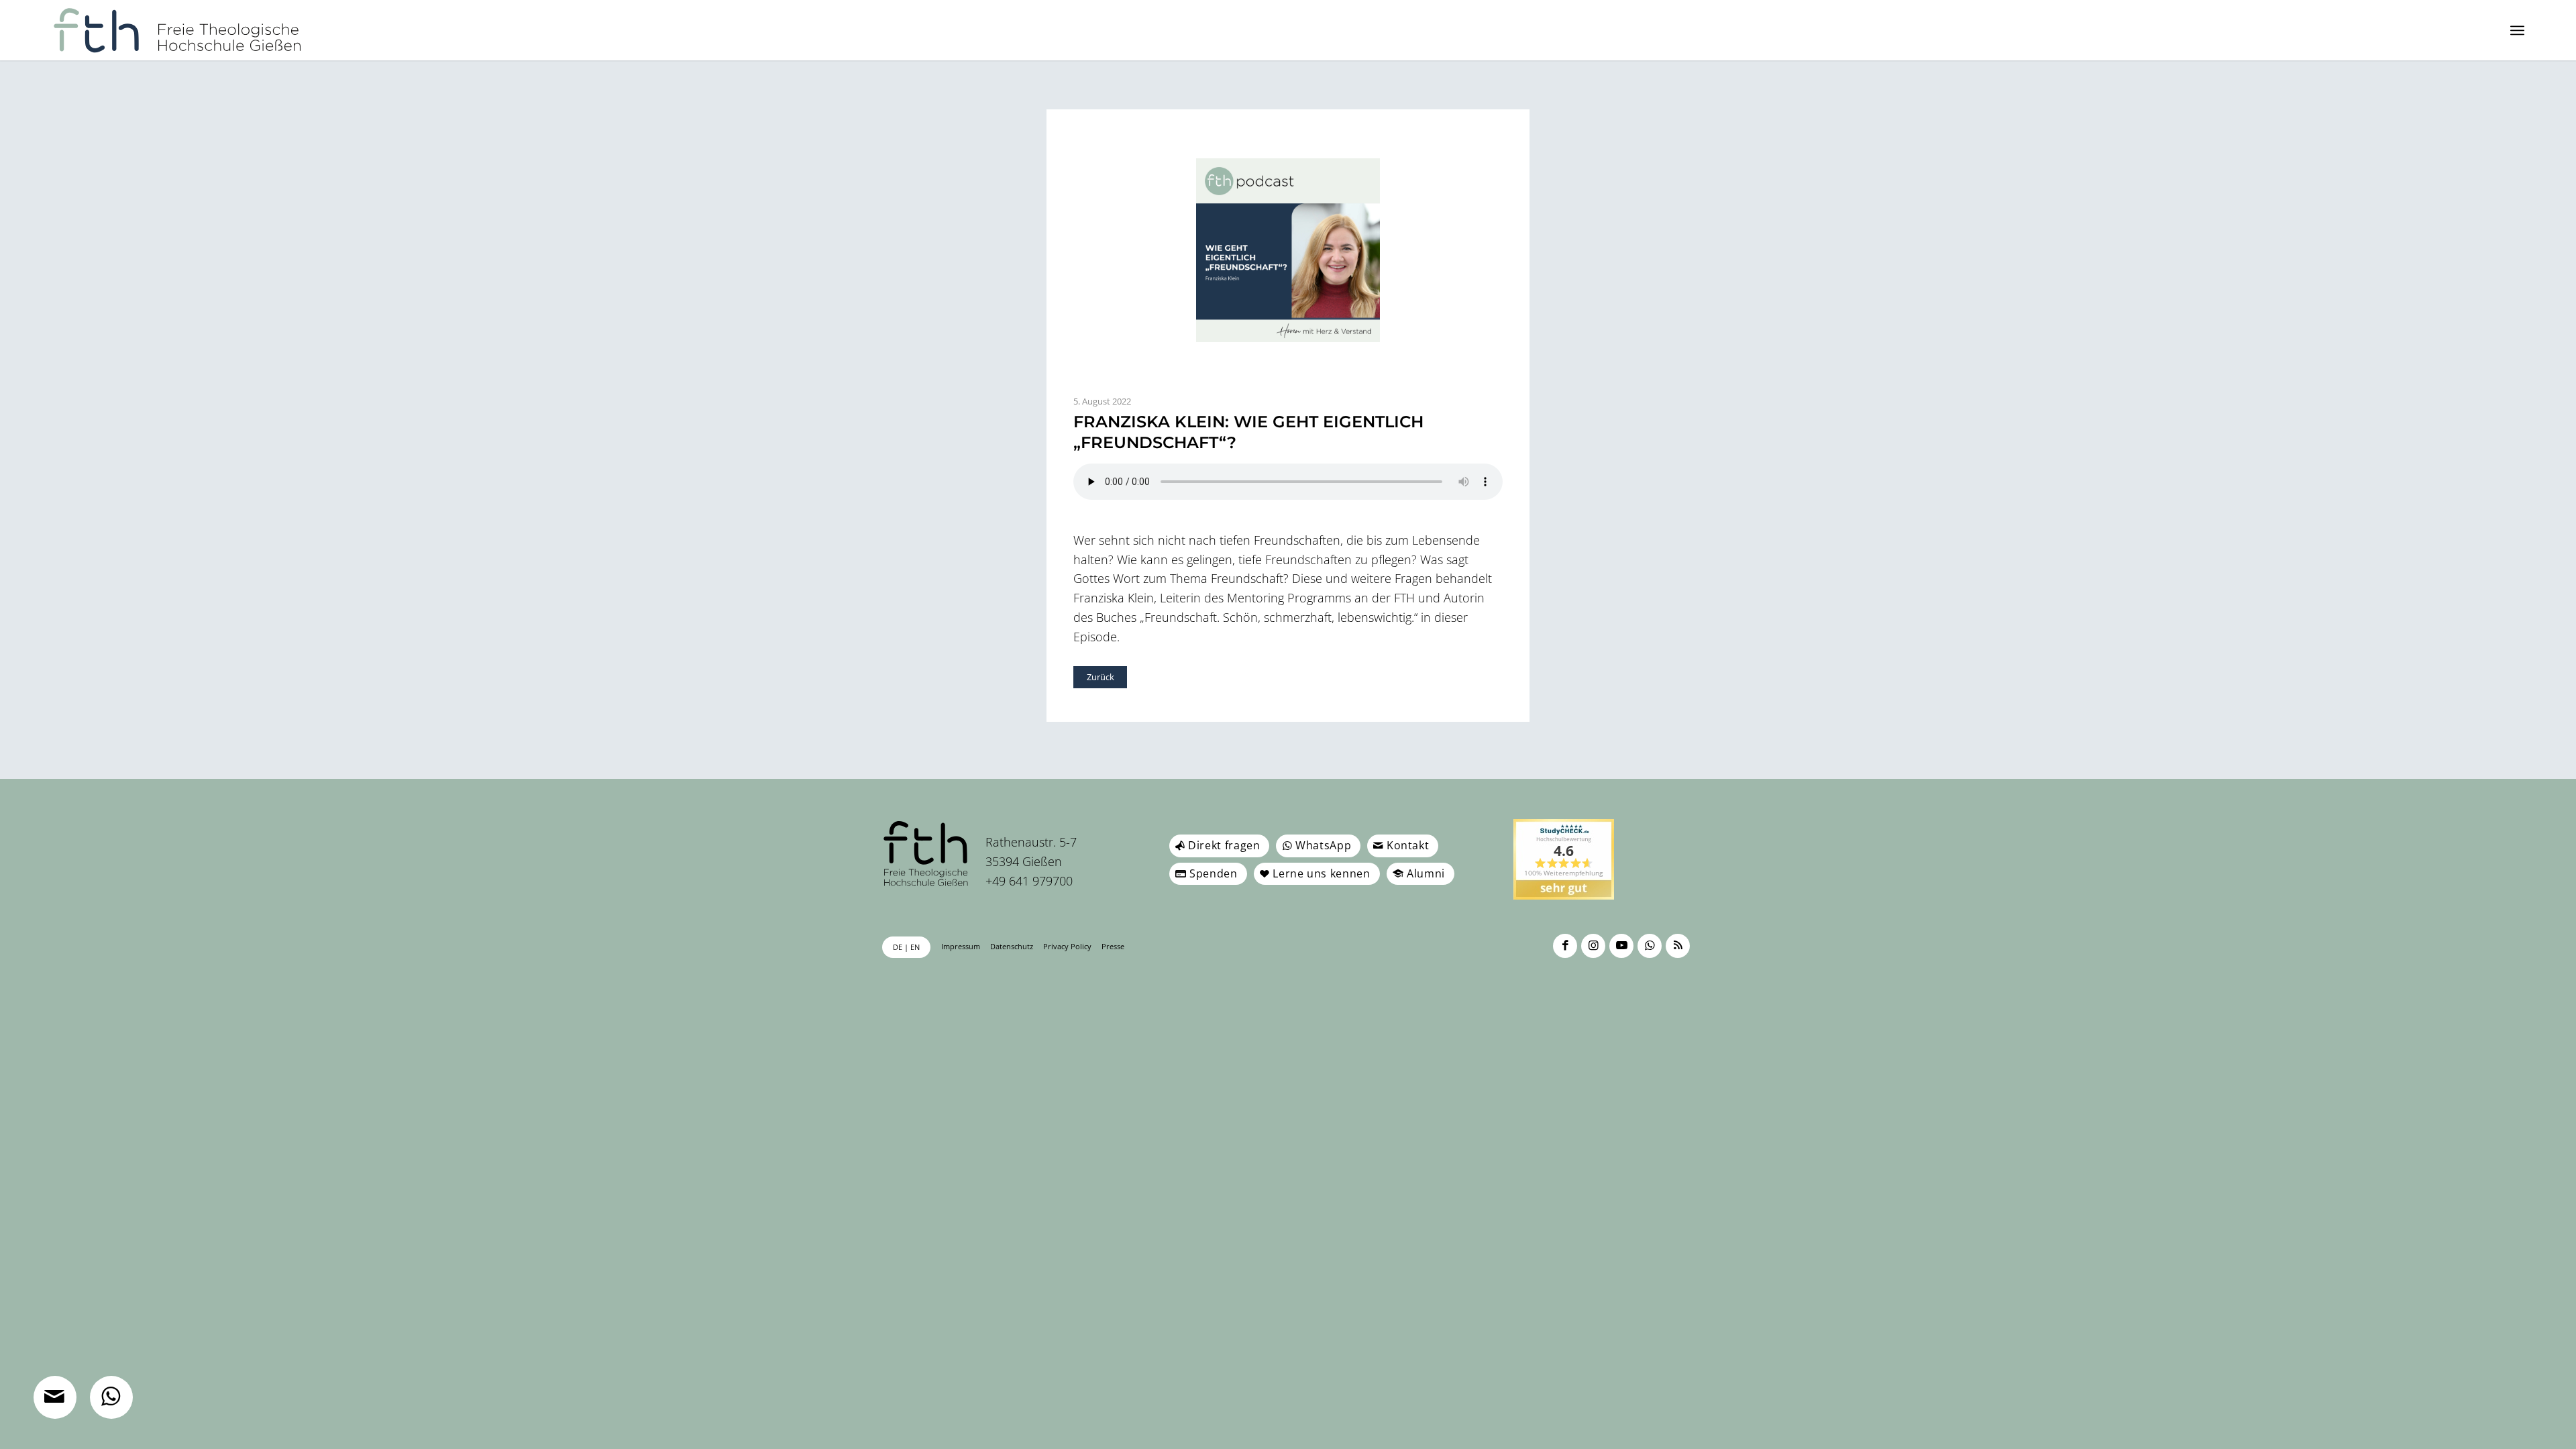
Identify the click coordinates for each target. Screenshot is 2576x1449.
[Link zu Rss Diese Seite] (1678, 946)
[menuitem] (2517, 30)
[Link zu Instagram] (1593, 946)
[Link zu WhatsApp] (1650, 946)
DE (898, 947)
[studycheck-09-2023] (1564, 859)
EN (915, 947)
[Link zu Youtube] (1621, 946)
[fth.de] (177, 30)
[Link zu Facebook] (1565, 946)
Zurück (1101, 677)
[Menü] (2517, 30)
